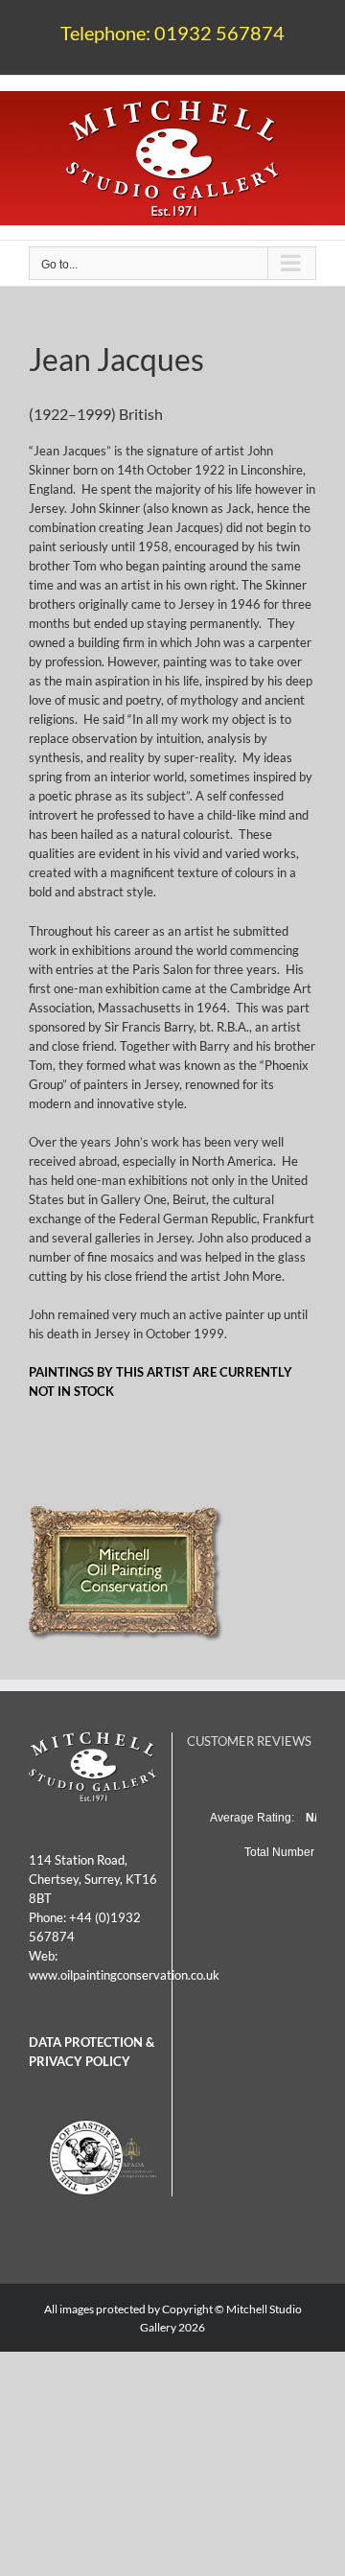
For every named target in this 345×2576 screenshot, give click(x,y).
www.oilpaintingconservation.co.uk (124, 1975)
